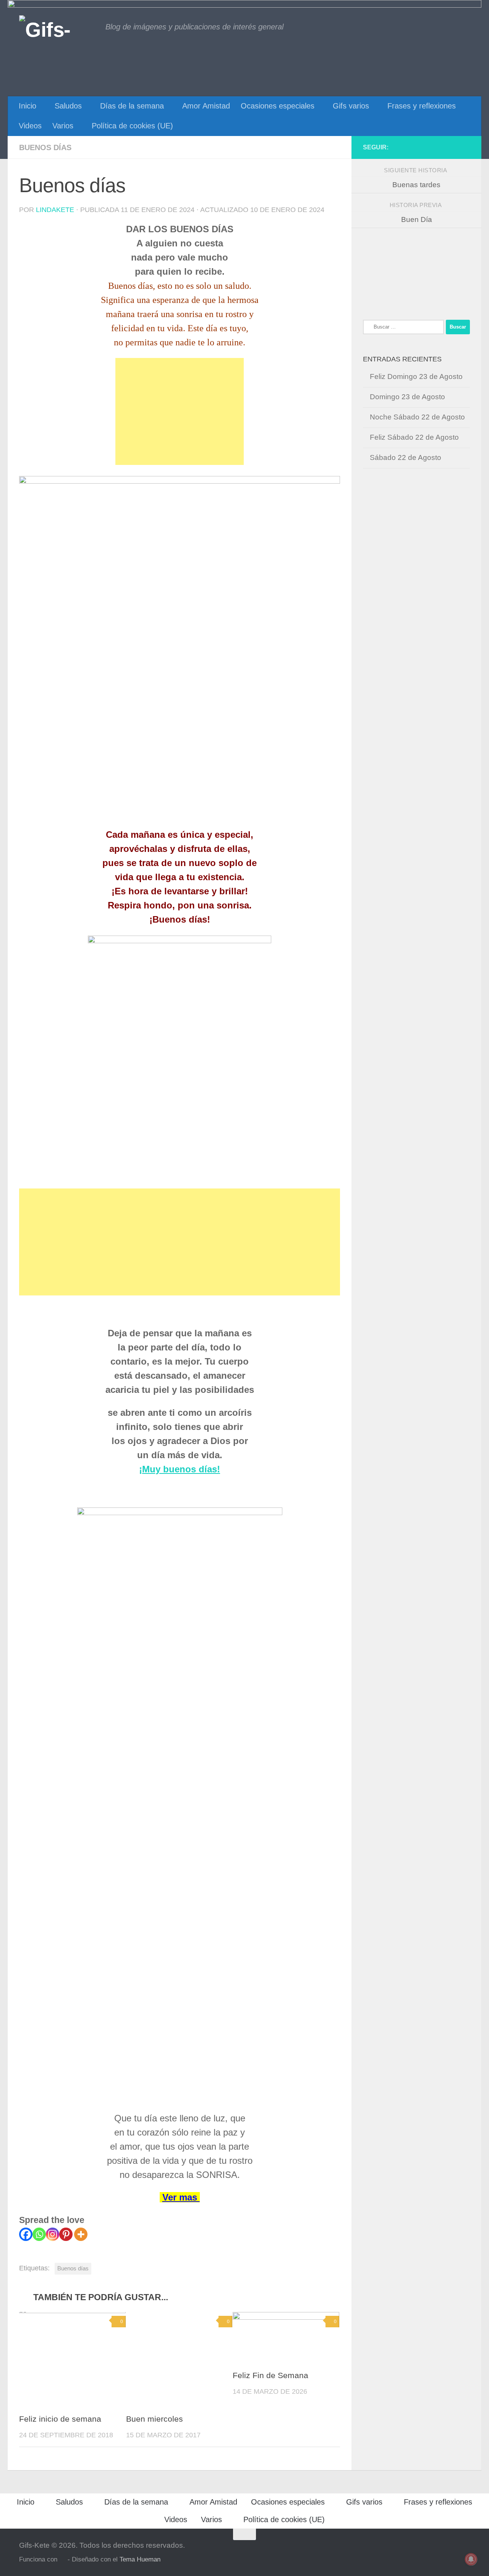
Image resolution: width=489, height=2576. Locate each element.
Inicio (28, 106)
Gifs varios (351, 106)
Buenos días (45, 147)
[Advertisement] (180, 411)
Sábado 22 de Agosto (406, 457)
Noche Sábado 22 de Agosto (417, 417)
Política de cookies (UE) (132, 126)
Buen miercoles (155, 2419)
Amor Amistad (206, 106)
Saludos (68, 106)
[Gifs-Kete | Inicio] (58, 29)
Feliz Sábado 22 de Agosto (414, 437)
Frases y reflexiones (422, 106)
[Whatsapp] (39, 2234)
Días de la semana (132, 106)
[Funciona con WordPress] (62, 2560)
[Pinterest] (66, 2234)
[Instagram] (53, 2234)
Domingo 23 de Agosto (407, 397)
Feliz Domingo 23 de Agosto (416, 376)
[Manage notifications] (471, 2559)
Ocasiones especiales (278, 106)
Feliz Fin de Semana (270, 2375)
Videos (30, 126)
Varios (63, 126)
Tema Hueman (140, 2559)
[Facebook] (26, 2234)
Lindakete (55, 210)
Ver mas (181, 2197)
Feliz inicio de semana (60, 2419)
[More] (81, 2234)
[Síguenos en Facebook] (465, 147)
